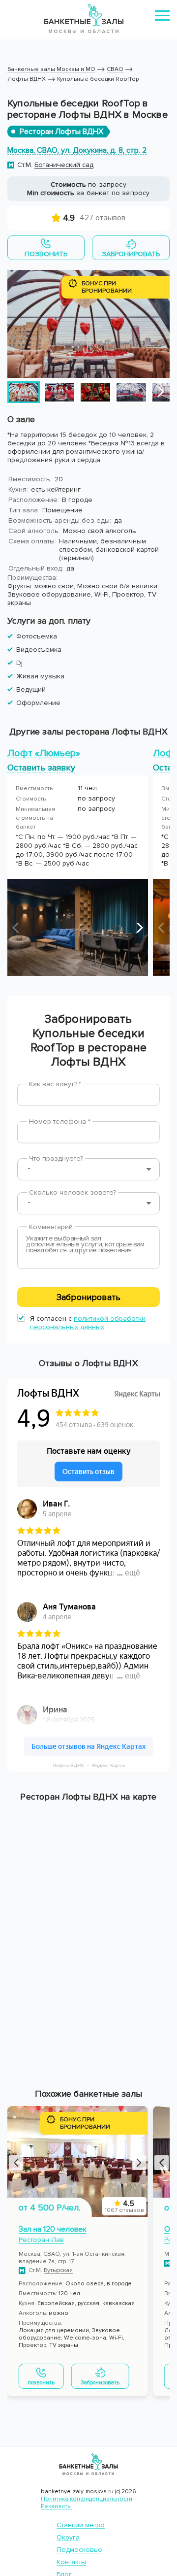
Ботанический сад (64, 165)
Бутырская (58, 2270)
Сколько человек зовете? (73, 1192)
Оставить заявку (41, 767)
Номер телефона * (60, 1121)
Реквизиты (56, 2506)
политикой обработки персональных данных (88, 1323)
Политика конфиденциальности (87, 2499)
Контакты (71, 2562)
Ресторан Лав (41, 2240)
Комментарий (51, 1227)
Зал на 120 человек (53, 2229)
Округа (68, 2537)
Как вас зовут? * (55, 1084)
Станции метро (81, 2525)
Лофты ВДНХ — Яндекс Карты (89, 1765)
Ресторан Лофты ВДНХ (61, 132)
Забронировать (88, 1297)
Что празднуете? (56, 1158)
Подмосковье (79, 2550)
